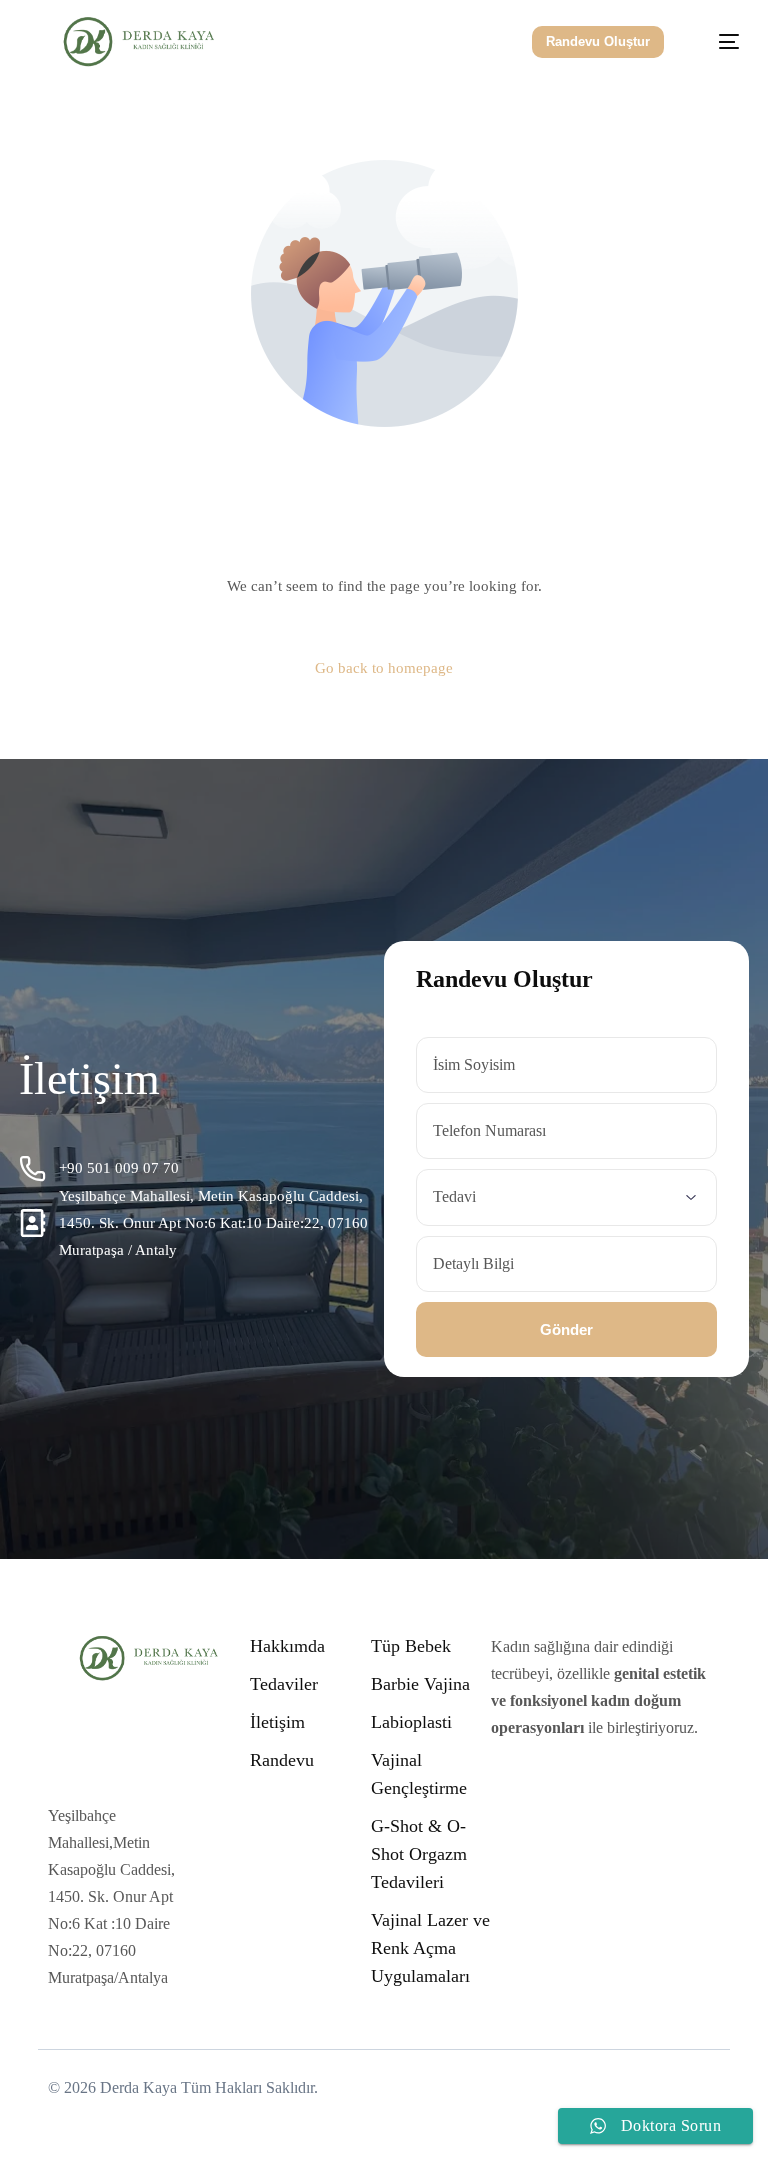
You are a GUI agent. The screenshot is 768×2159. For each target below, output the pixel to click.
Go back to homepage (384, 668)
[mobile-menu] (717, 41)
